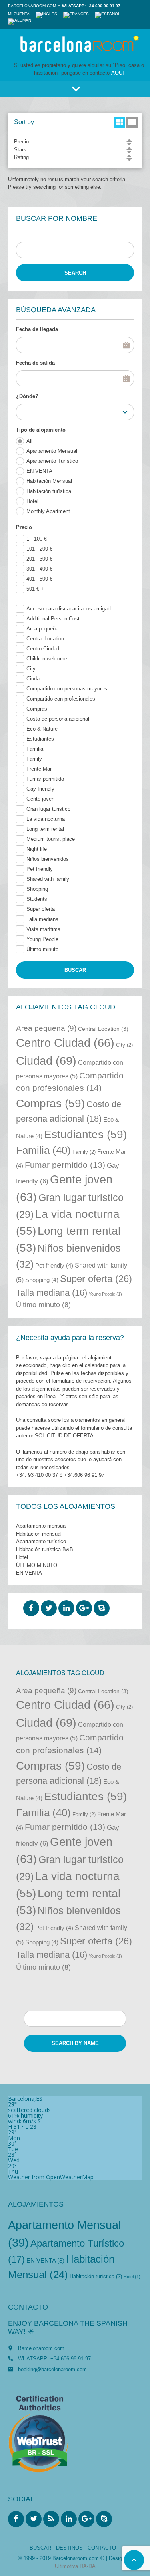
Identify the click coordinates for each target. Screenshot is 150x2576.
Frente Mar (39, 769)
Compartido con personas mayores (67, 689)
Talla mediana (42, 919)
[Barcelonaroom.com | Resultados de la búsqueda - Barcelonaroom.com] (79, 45)
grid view (119, 122)
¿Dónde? (27, 396)
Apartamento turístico (41, 1541)
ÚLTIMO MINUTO (37, 1565)
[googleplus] (84, 1608)
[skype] (102, 1608)
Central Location (45, 639)
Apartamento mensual (41, 1526)
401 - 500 (39, 579)
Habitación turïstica (49, 491)
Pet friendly (40, 869)
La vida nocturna (46, 819)
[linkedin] (66, 1608)
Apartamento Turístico (52, 461)
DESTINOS (69, 2548)
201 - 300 (39, 559)
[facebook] (31, 1608)
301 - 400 (39, 569)
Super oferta (41, 909)
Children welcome (47, 659)
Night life (37, 849)
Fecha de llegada (37, 329)
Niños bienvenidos (48, 859)
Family (34, 759)
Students (37, 899)
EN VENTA (39, 471)
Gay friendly (40, 789)
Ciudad (34, 679)
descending (129, 144)
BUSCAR (40, 2548)
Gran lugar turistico (48, 809)
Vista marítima (43, 929)
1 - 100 (37, 539)
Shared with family (48, 879)
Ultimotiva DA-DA (75, 2566)
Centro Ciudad (43, 649)
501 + (35, 589)
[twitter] (49, 1608)
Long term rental (45, 829)
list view (132, 122)
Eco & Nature (42, 729)
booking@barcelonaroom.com (52, 2369)
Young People (42, 939)
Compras (37, 709)
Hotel (32, 501)
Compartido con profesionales (61, 699)
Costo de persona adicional (58, 719)
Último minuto (42, 949)
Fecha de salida (35, 363)
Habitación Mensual (49, 481)
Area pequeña (42, 629)
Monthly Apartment (48, 511)
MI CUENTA (19, 14)
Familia (35, 749)
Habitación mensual (39, 1534)
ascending (129, 140)
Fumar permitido (45, 779)
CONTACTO (102, 2548)
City (31, 669)
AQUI (118, 73)
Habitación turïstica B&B (45, 1549)
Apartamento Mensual (52, 451)
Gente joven (40, 799)
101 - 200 (39, 549)
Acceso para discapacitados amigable (70, 609)
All (29, 441)
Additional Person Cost (53, 619)
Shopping (37, 889)
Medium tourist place (51, 839)
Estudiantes (40, 739)
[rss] (51, 2519)
